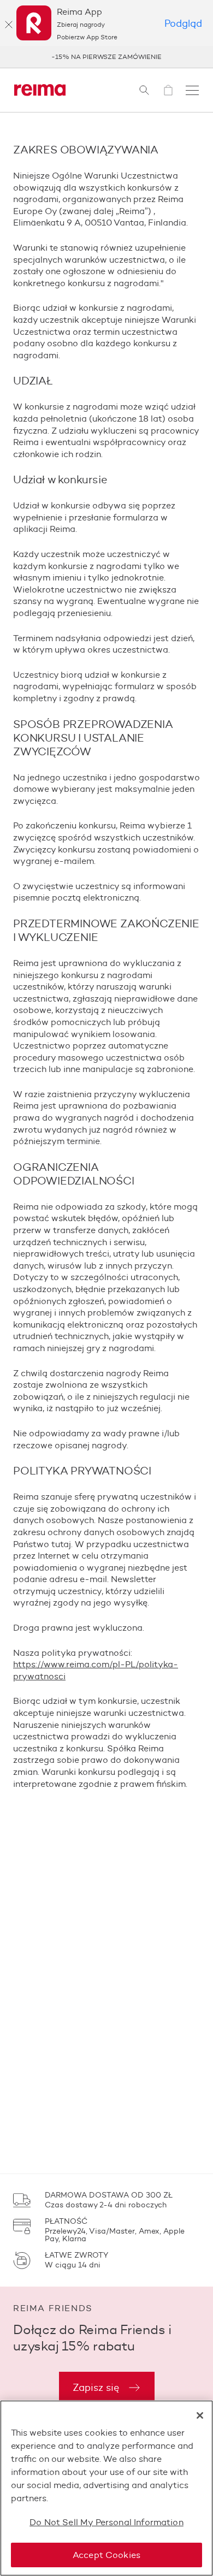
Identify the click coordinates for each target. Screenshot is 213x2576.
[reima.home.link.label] (40, 90)
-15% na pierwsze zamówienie (106, 57)
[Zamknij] (9, 25)
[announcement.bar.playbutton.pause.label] (191, 57)
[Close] (200, 2415)
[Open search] (144, 90)
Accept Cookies (106, 2555)
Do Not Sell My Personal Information (106, 2522)
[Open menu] (192, 90)
